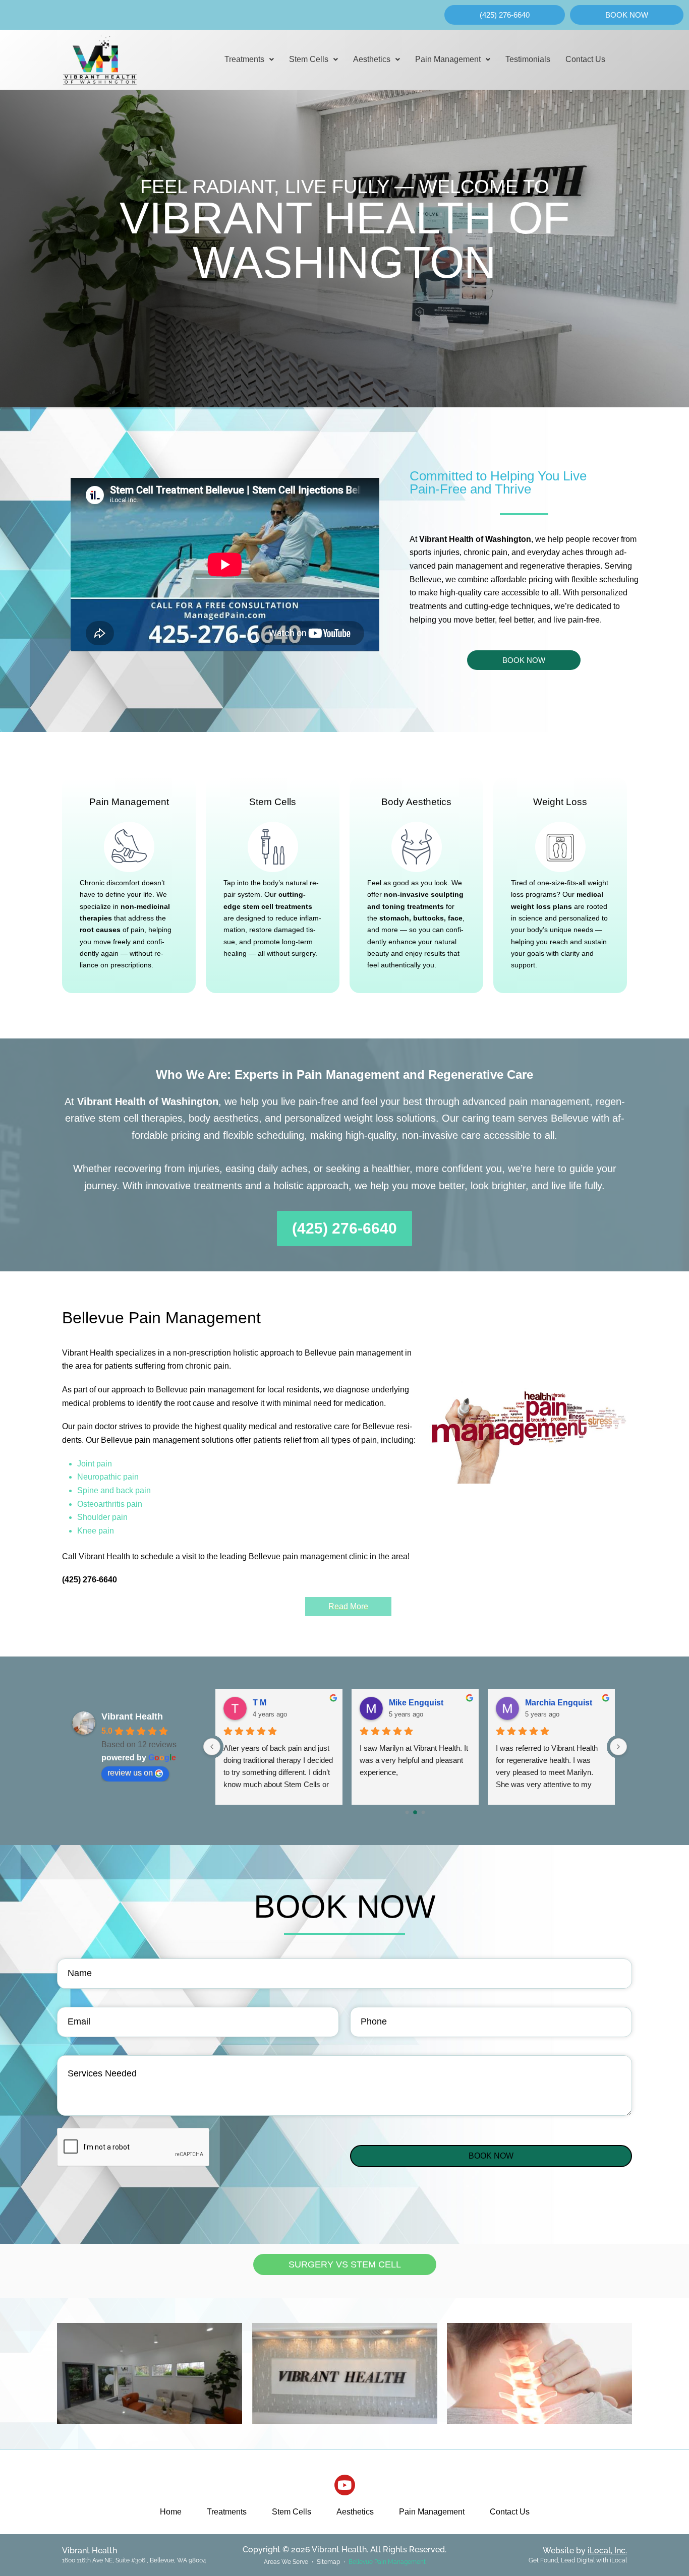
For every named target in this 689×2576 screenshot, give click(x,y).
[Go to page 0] (407, 1812)
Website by (585, 2551)
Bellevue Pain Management (387, 2562)
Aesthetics (372, 59)
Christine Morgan (558, 1703)
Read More (348, 1606)
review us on (130, 1773)
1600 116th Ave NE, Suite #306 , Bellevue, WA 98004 (134, 2560)
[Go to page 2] (423, 1812)
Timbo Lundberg (421, 1703)
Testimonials (528, 59)
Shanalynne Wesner (291, 1703)
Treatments (244, 59)
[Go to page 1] (415, 1813)
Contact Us (585, 59)
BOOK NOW (491, 2156)
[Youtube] (345, 2485)
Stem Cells (309, 59)
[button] (249, 59)
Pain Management (448, 59)
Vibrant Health (132, 1716)
